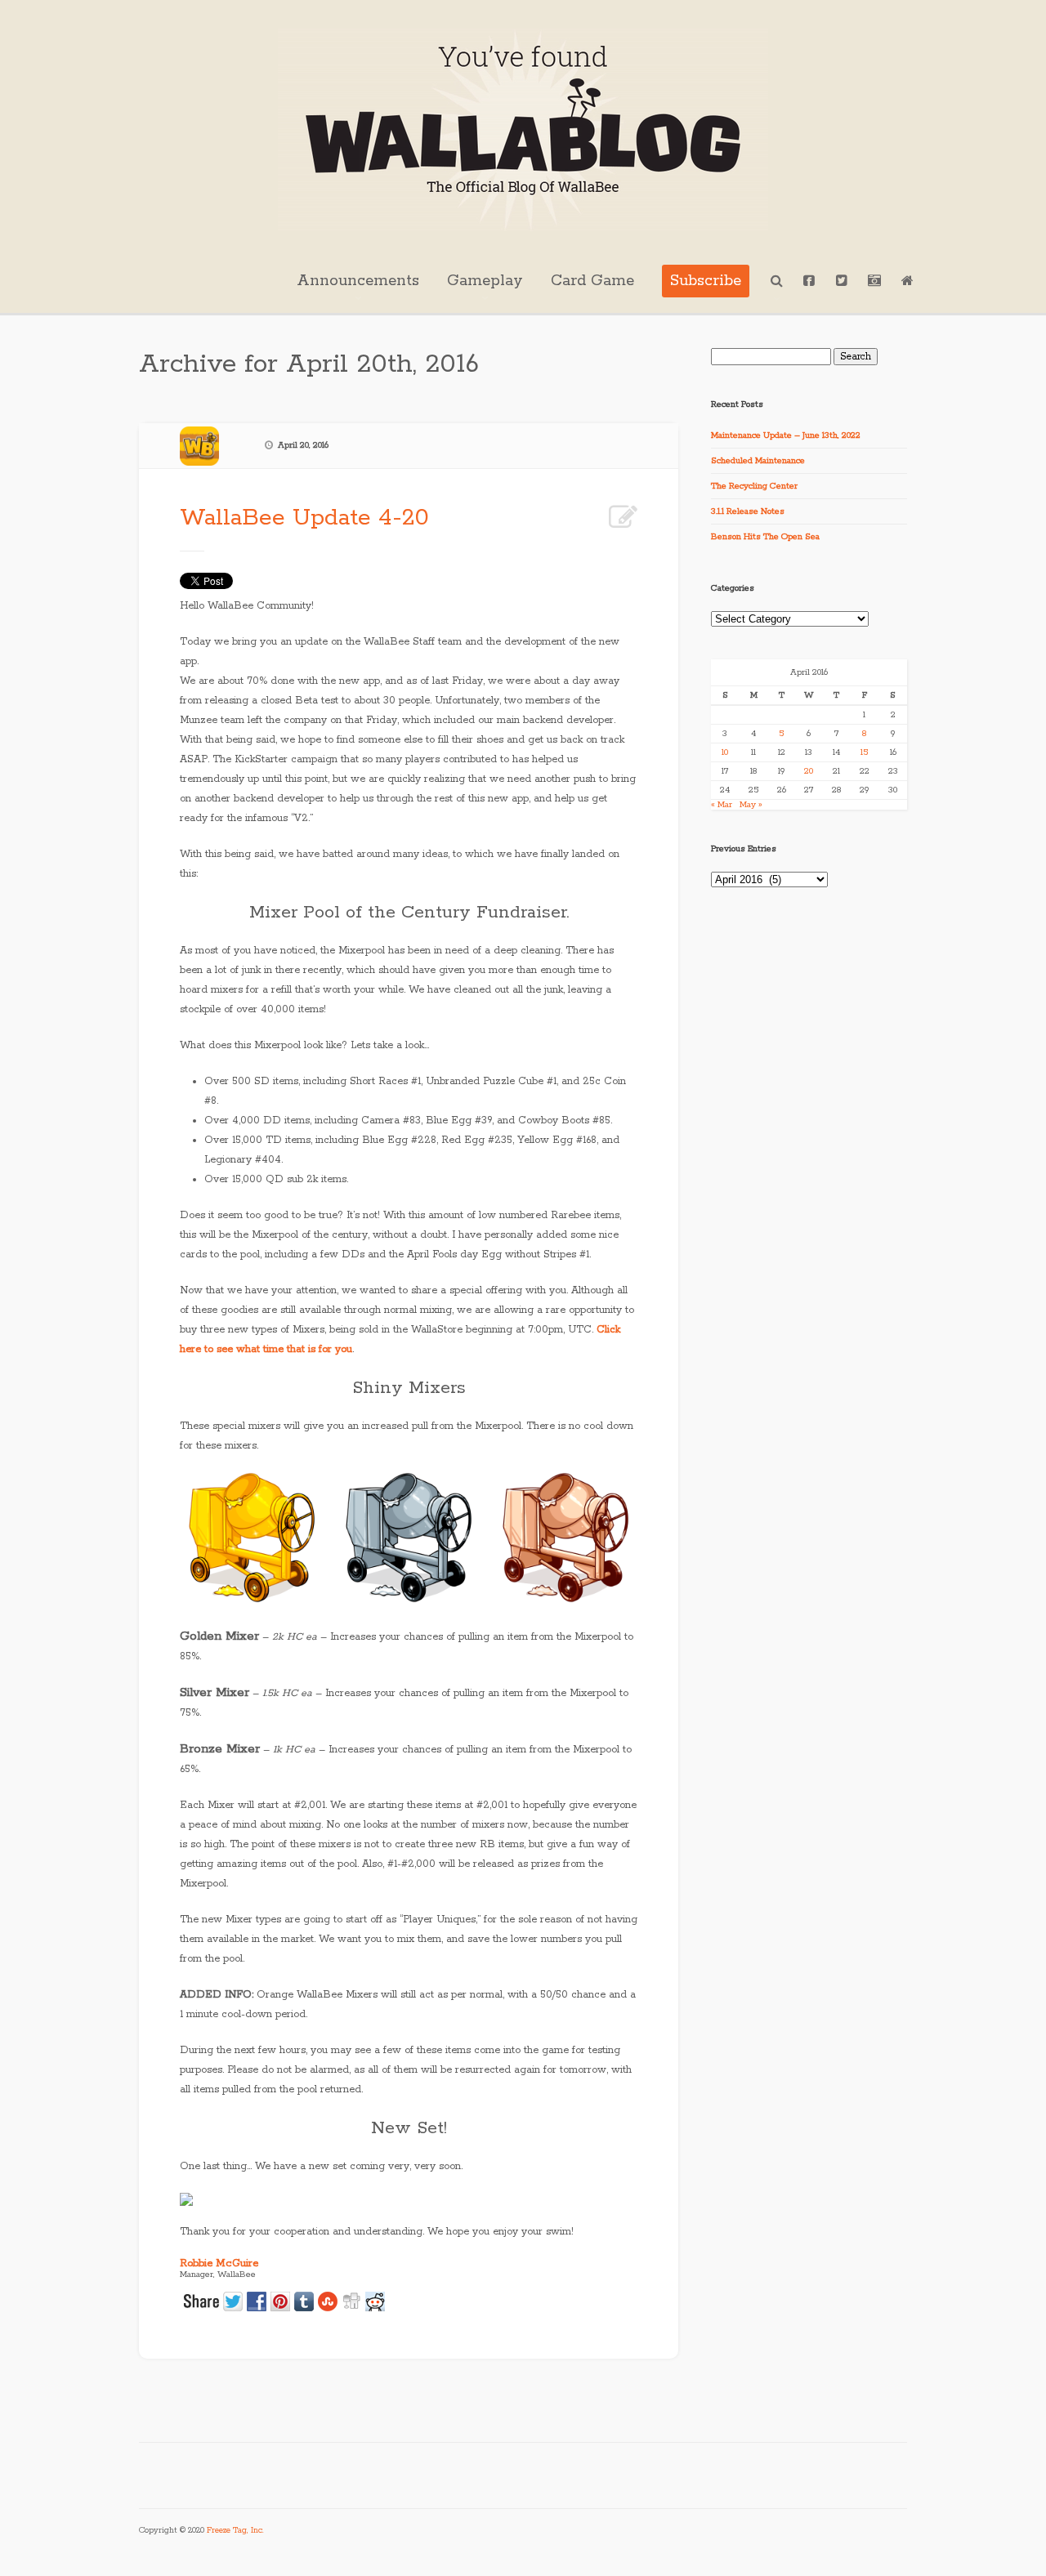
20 (809, 771)
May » (751, 805)
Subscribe (706, 281)
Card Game (592, 281)
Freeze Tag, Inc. (235, 2531)
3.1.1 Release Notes (748, 511)
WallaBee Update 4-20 (304, 518)
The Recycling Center (754, 486)
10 (725, 752)
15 (864, 752)
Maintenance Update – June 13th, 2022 (786, 435)
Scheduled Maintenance (758, 461)
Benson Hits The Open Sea (765, 537)
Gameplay (485, 281)
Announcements (358, 281)
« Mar (722, 805)
